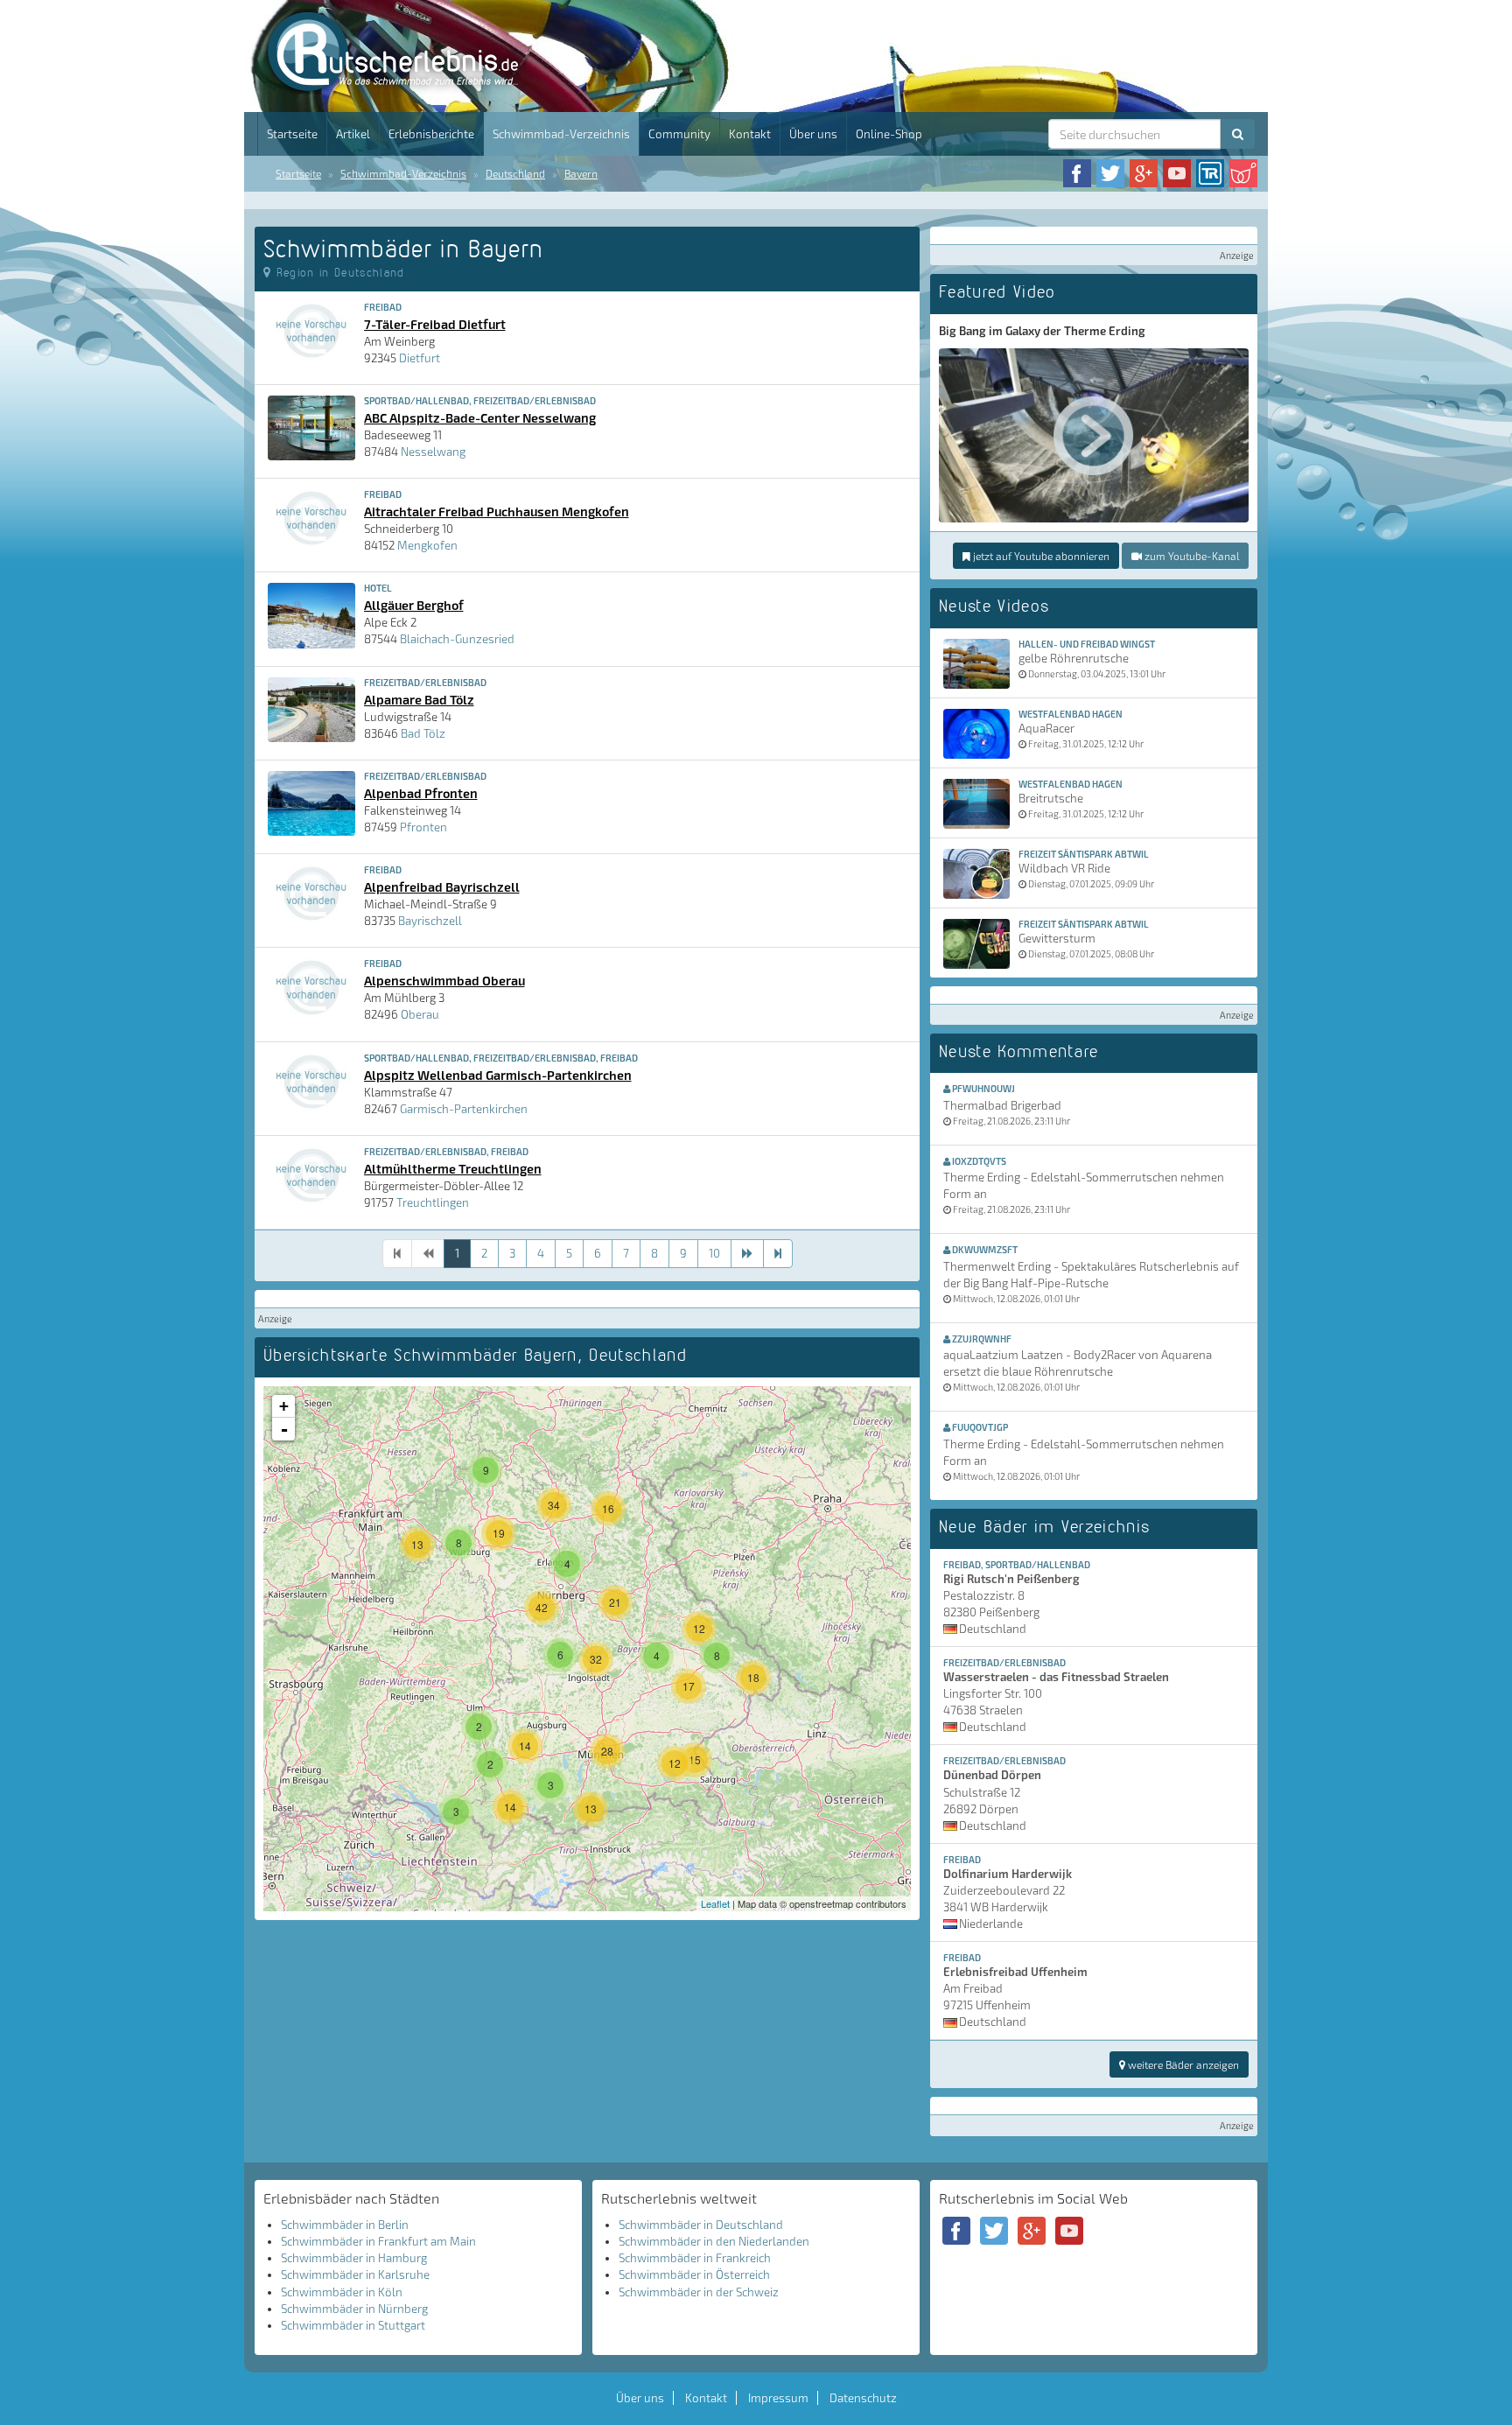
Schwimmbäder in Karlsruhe (355, 2274)
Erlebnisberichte (431, 134)
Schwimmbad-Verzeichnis (561, 134)
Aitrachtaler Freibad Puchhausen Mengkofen (497, 511)
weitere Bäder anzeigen (1182, 2064)
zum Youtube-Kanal (1190, 556)
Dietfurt (420, 358)
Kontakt (750, 134)
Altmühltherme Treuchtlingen (453, 1168)
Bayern (581, 173)
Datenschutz (863, 2398)
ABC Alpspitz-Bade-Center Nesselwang (480, 417)
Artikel (353, 134)
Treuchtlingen (433, 1202)
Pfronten (423, 827)
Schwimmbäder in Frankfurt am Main (378, 2241)
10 (714, 1253)
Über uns (813, 134)
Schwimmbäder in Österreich (694, 2274)
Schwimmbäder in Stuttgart (353, 2325)
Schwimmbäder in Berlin (345, 2225)
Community (679, 134)
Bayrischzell (430, 921)
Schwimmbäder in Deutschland (701, 2225)
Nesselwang (433, 452)
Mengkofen (427, 545)
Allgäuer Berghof (414, 605)
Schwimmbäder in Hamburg (354, 2258)
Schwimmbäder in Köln (342, 2292)
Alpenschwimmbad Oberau (444, 980)
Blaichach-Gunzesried (457, 639)
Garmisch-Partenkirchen (464, 1109)
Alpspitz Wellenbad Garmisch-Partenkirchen (498, 1075)
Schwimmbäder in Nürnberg (354, 2309)
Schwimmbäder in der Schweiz (699, 2292)
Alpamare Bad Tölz (419, 699)
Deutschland (515, 173)
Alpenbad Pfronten (421, 793)
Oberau (420, 1014)
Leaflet (715, 1903)
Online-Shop (889, 134)
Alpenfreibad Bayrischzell (442, 887)
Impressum (778, 2398)
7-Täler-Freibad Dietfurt (435, 324)
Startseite (292, 134)
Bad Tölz (423, 733)
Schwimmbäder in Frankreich (695, 2258)
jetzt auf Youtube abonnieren (1040, 556)
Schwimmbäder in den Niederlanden (714, 2241)
